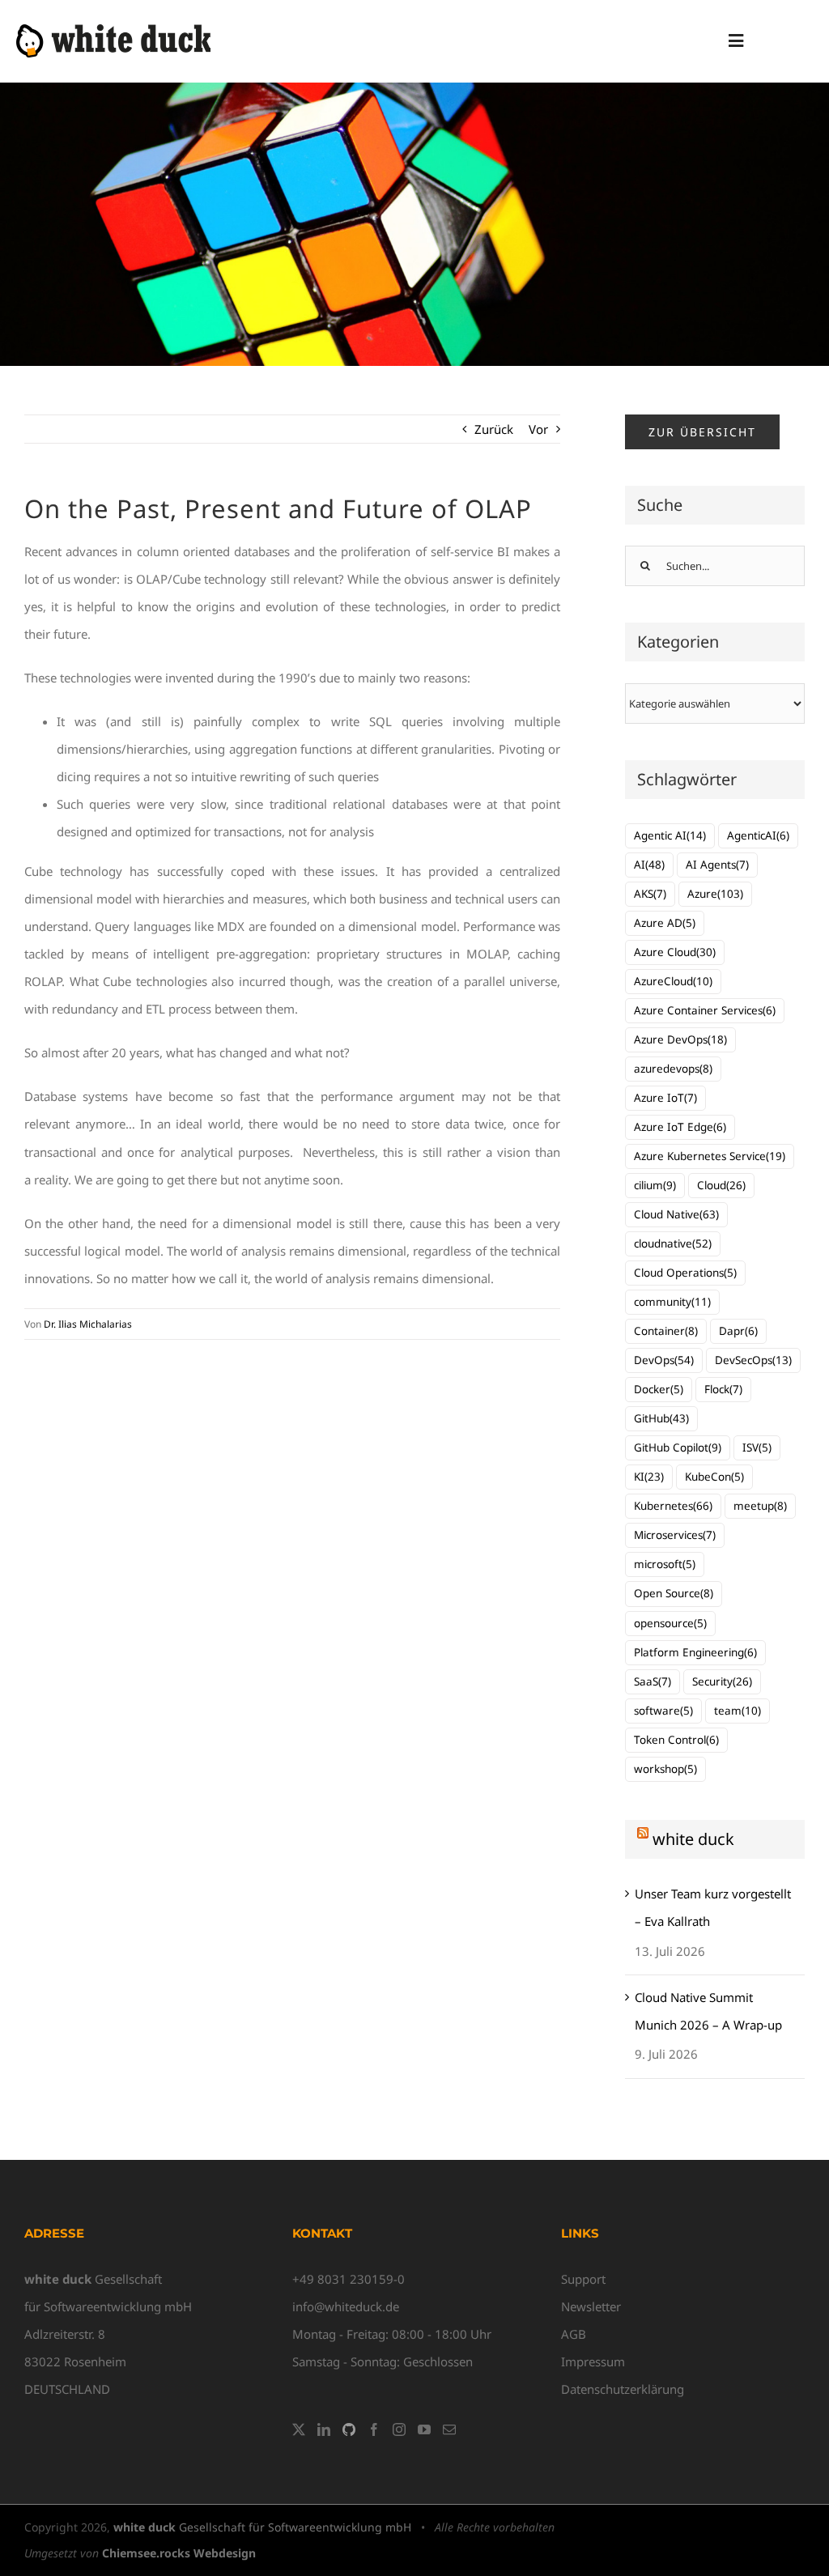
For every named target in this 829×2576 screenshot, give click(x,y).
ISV (757, 1447)
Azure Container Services (705, 1010)
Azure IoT (665, 1098)
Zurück (494, 429)
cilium (655, 1185)
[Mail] (449, 2429)
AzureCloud (673, 981)
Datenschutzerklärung (623, 2389)
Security (722, 1681)
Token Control (676, 1740)
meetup (760, 1506)
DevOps (664, 1360)
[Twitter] (299, 2429)
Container (666, 1331)
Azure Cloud (675, 952)
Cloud (721, 1185)
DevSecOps (753, 1360)
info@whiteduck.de (346, 2306)
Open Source (674, 1593)
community (672, 1302)
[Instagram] (399, 2429)
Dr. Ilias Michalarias (88, 1324)
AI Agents (717, 865)
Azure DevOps (680, 1039)
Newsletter (591, 2306)
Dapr (738, 1331)
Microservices (675, 1535)
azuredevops (673, 1069)
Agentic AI (670, 835)
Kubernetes (673, 1506)
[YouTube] (424, 2429)
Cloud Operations (685, 1273)
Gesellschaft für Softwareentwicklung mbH (262, 2527)
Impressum (593, 2361)
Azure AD (665, 923)
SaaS (653, 1681)
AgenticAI (758, 835)
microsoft (665, 1564)
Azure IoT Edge (680, 1127)
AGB (574, 2334)
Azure (715, 894)
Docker (659, 1389)
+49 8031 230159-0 (349, 2279)
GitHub (661, 1418)
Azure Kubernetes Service (710, 1156)
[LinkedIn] (324, 2429)
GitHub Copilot (678, 1447)
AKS (650, 894)
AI (649, 865)
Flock (723, 1389)
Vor (538, 429)
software (663, 1711)
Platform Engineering (695, 1652)
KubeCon (714, 1477)
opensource (670, 1623)
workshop (665, 1769)
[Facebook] (374, 2429)
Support (583, 2279)
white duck (693, 1839)
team (738, 1711)
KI (649, 1477)
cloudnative (673, 1243)
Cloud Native (676, 1214)
